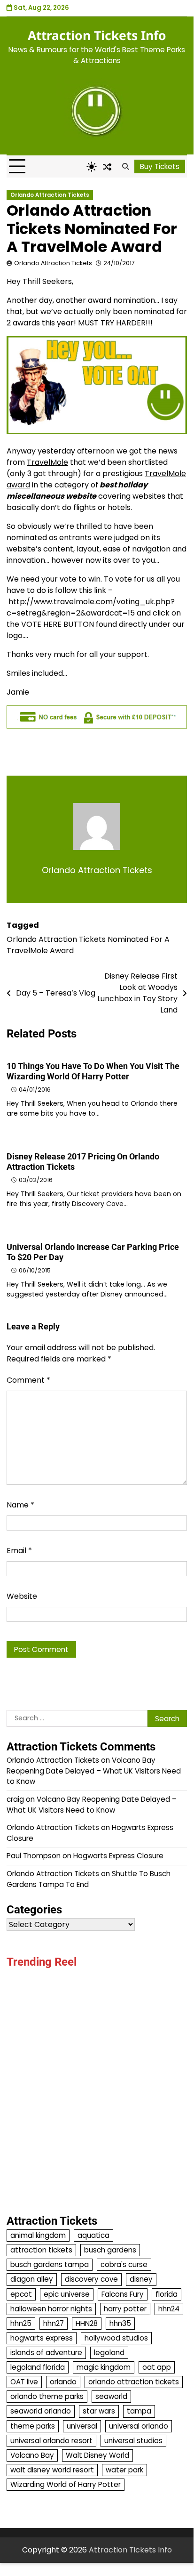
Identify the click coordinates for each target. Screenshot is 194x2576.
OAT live (24, 2382)
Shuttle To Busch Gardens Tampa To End (89, 1879)
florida (167, 2294)
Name (20, 1505)
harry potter (125, 2309)
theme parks (33, 2426)
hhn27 (54, 2323)
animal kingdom (38, 2235)
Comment (28, 1380)
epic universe (67, 2294)
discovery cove (91, 2279)
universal (82, 2426)
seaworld (111, 2396)
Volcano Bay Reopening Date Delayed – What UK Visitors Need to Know (94, 1771)
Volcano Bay (32, 2455)
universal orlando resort (51, 2441)
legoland (109, 2353)
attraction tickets (41, 2250)
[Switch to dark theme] (92, 167)
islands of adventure (46, 2353)
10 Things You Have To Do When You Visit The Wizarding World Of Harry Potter (93, 1071)
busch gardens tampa (50, 2264)
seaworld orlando (41, 2411)
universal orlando (139, 2426)
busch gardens (110, 2250)
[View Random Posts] (107, 167)
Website (22, 1596)
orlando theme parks (47, 2396)
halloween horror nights (51, 2309)
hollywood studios (116, 2338)
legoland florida (38, 2367)
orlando (63, 2382)
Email (19, 1551)
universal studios (133, 2441)
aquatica (93, 2235)
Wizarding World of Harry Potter (66, 2484)
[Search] (125, 167)
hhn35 (120, 2323)
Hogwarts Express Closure (118, 1856)
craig (15, 1799)
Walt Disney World (97, 2455)
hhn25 (21, 2323)
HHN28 (87, 2323)
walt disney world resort (52, 2470)
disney (141, 2279)
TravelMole (47, 462)
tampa (139, 2411)
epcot (21, 2294)
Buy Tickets (160, 166)
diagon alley (32, 2279)
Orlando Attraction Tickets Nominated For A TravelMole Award (88, 945)
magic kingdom (104, 2367)
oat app (157, 2367)
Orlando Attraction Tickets (50, 195)
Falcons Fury (123, 2294)
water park (124, 2470)
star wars (99, 2411)
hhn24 (169, 2309)
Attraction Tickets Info (97, 35)
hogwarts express (42, 2338)
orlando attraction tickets (134, 2382)
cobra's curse (124, 2264)
